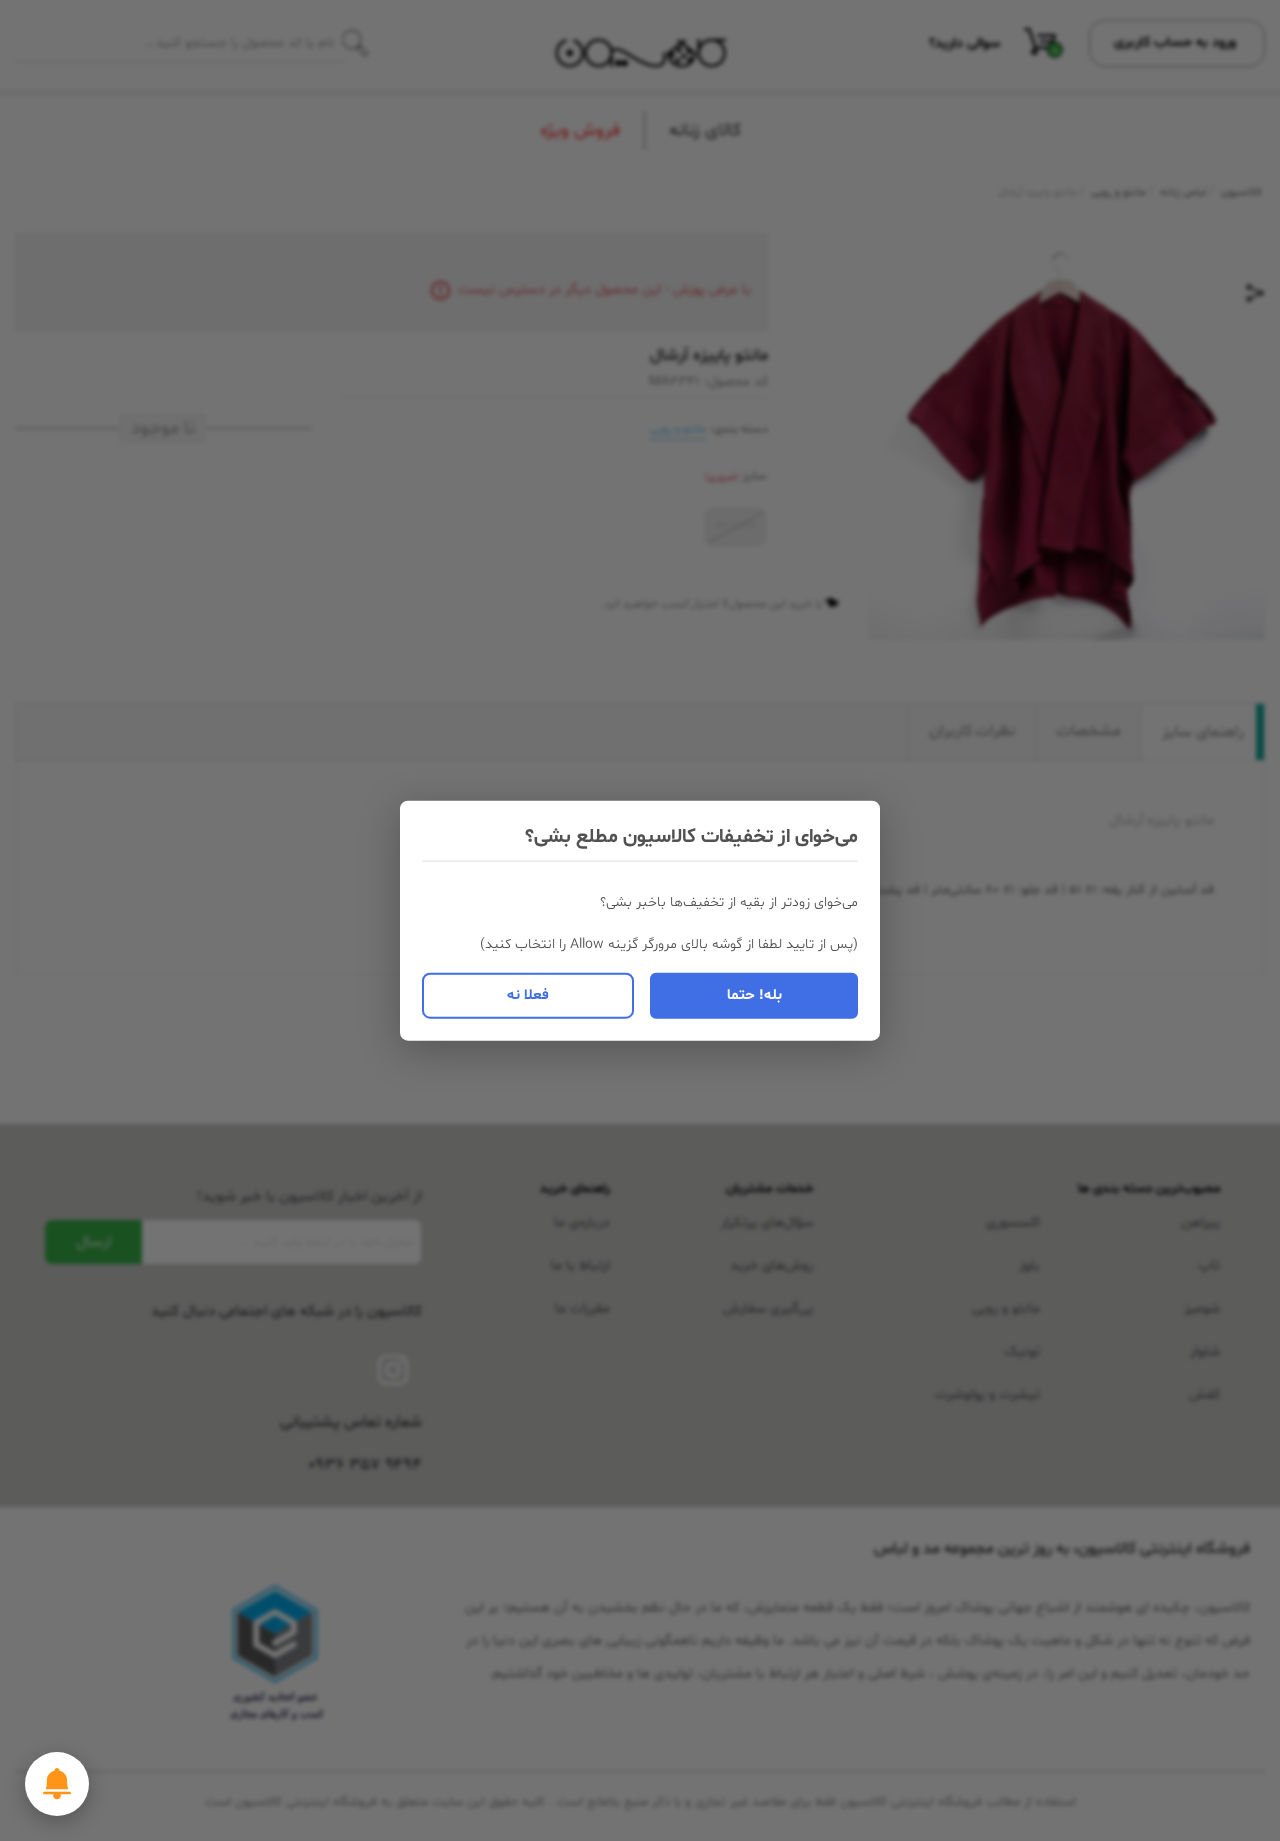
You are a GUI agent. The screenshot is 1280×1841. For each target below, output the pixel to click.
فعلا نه (528, 994)
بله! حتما (754, 994)
